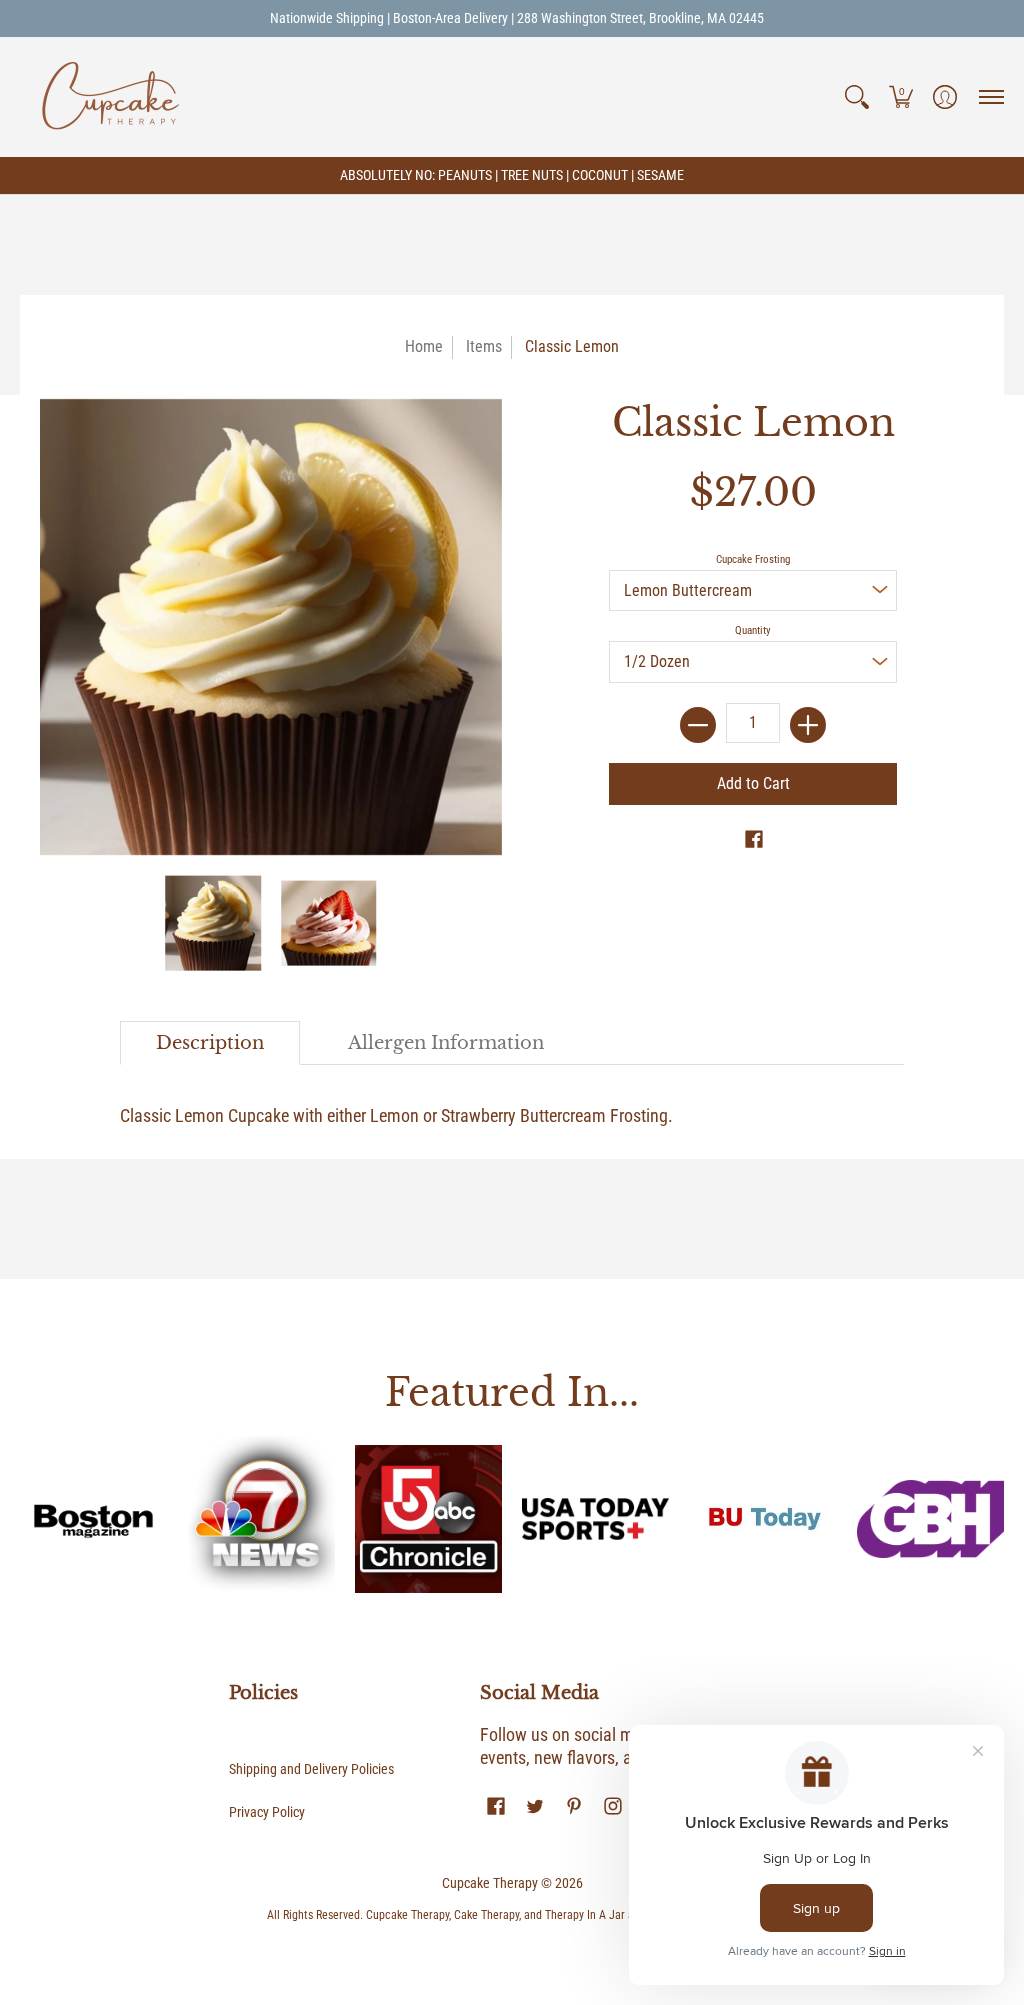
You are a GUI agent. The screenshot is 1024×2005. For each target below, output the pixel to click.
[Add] (808, 725)
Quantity (753, 630)
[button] (857, 97)
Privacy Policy (267, 1812)
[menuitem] (857, 97)
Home (424, 346)
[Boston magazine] (93, 1518)
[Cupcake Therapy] (110, 97)
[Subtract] (698, 725)
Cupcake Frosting (753, 559)
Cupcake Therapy (490, 1883)
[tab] (210, 1043)
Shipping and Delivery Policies (311, 1769)
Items (484, 346)
